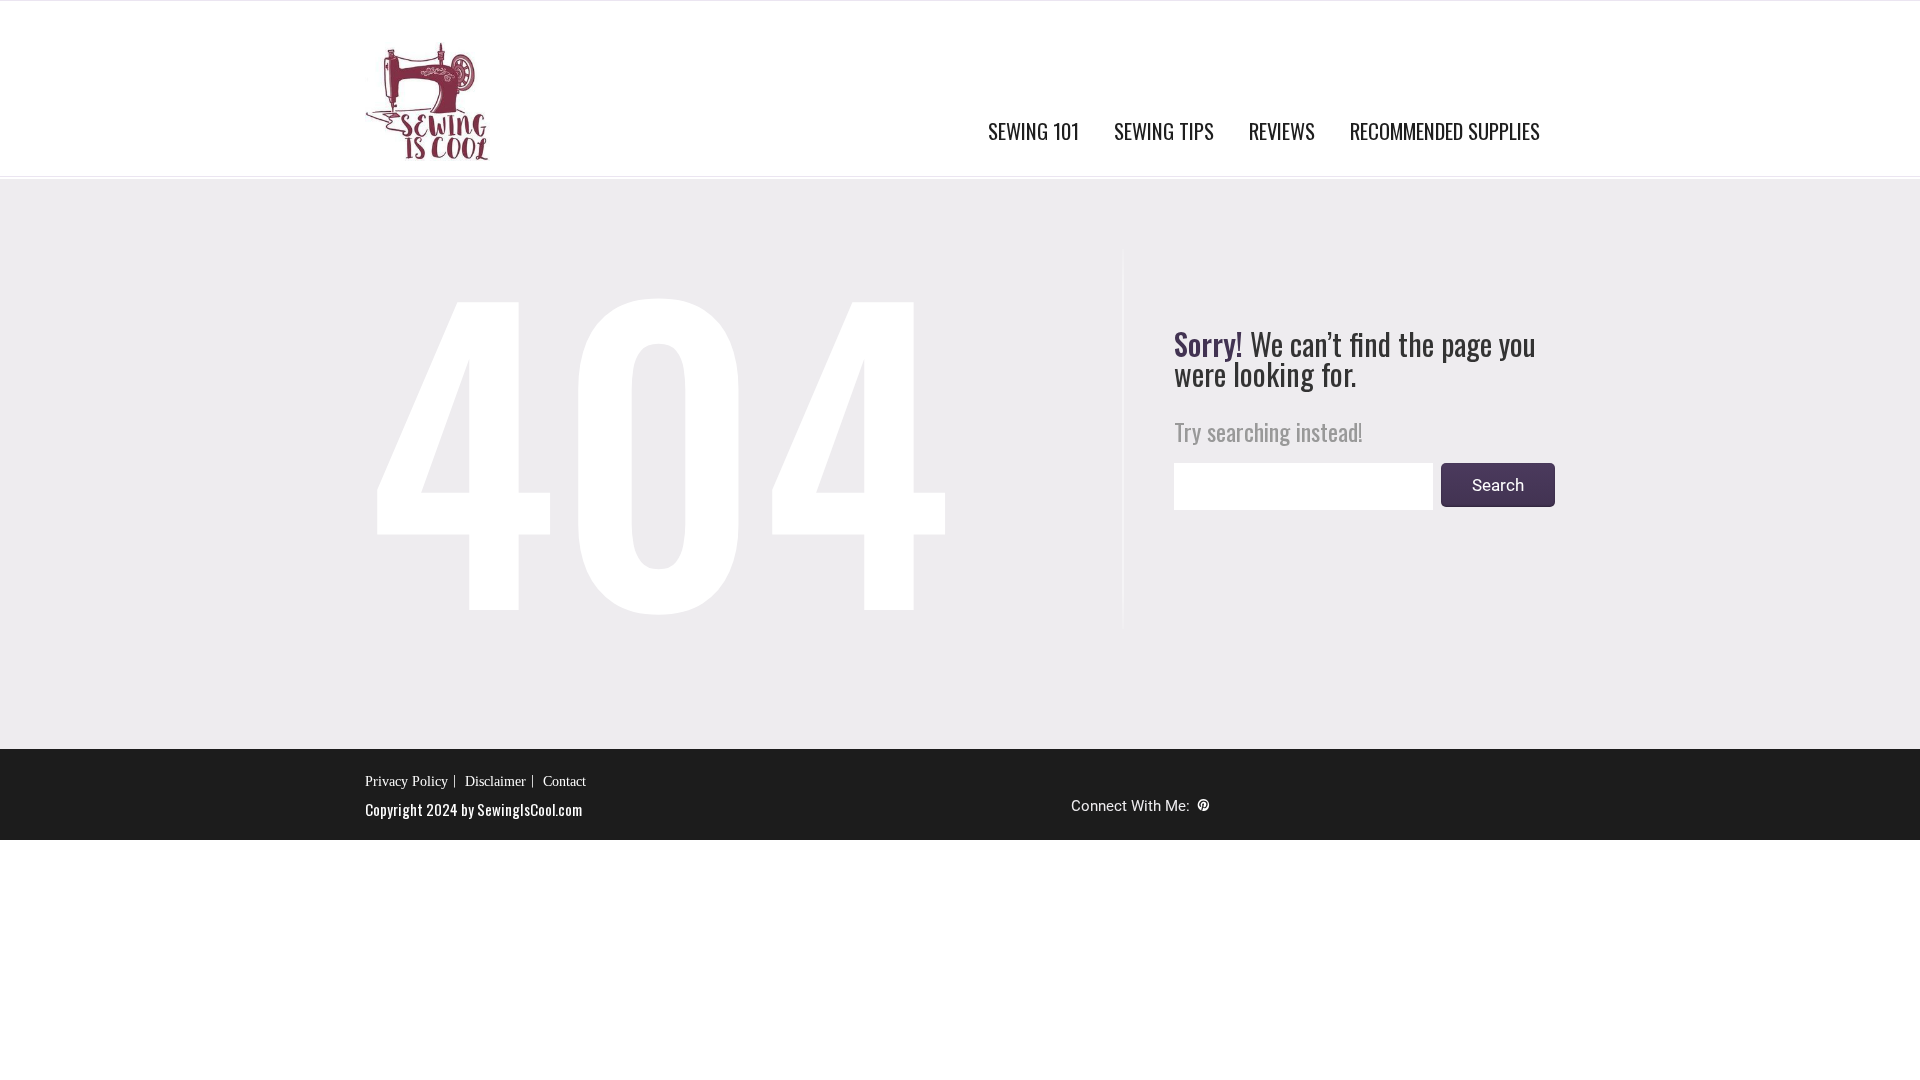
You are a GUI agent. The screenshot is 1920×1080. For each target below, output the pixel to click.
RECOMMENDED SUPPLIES (1445, 130)
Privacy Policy (406, 781)
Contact (564, 781)
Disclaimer (495, 781)
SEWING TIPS (1164, 130)
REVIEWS (1282, 130)
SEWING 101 (1033, 130)
